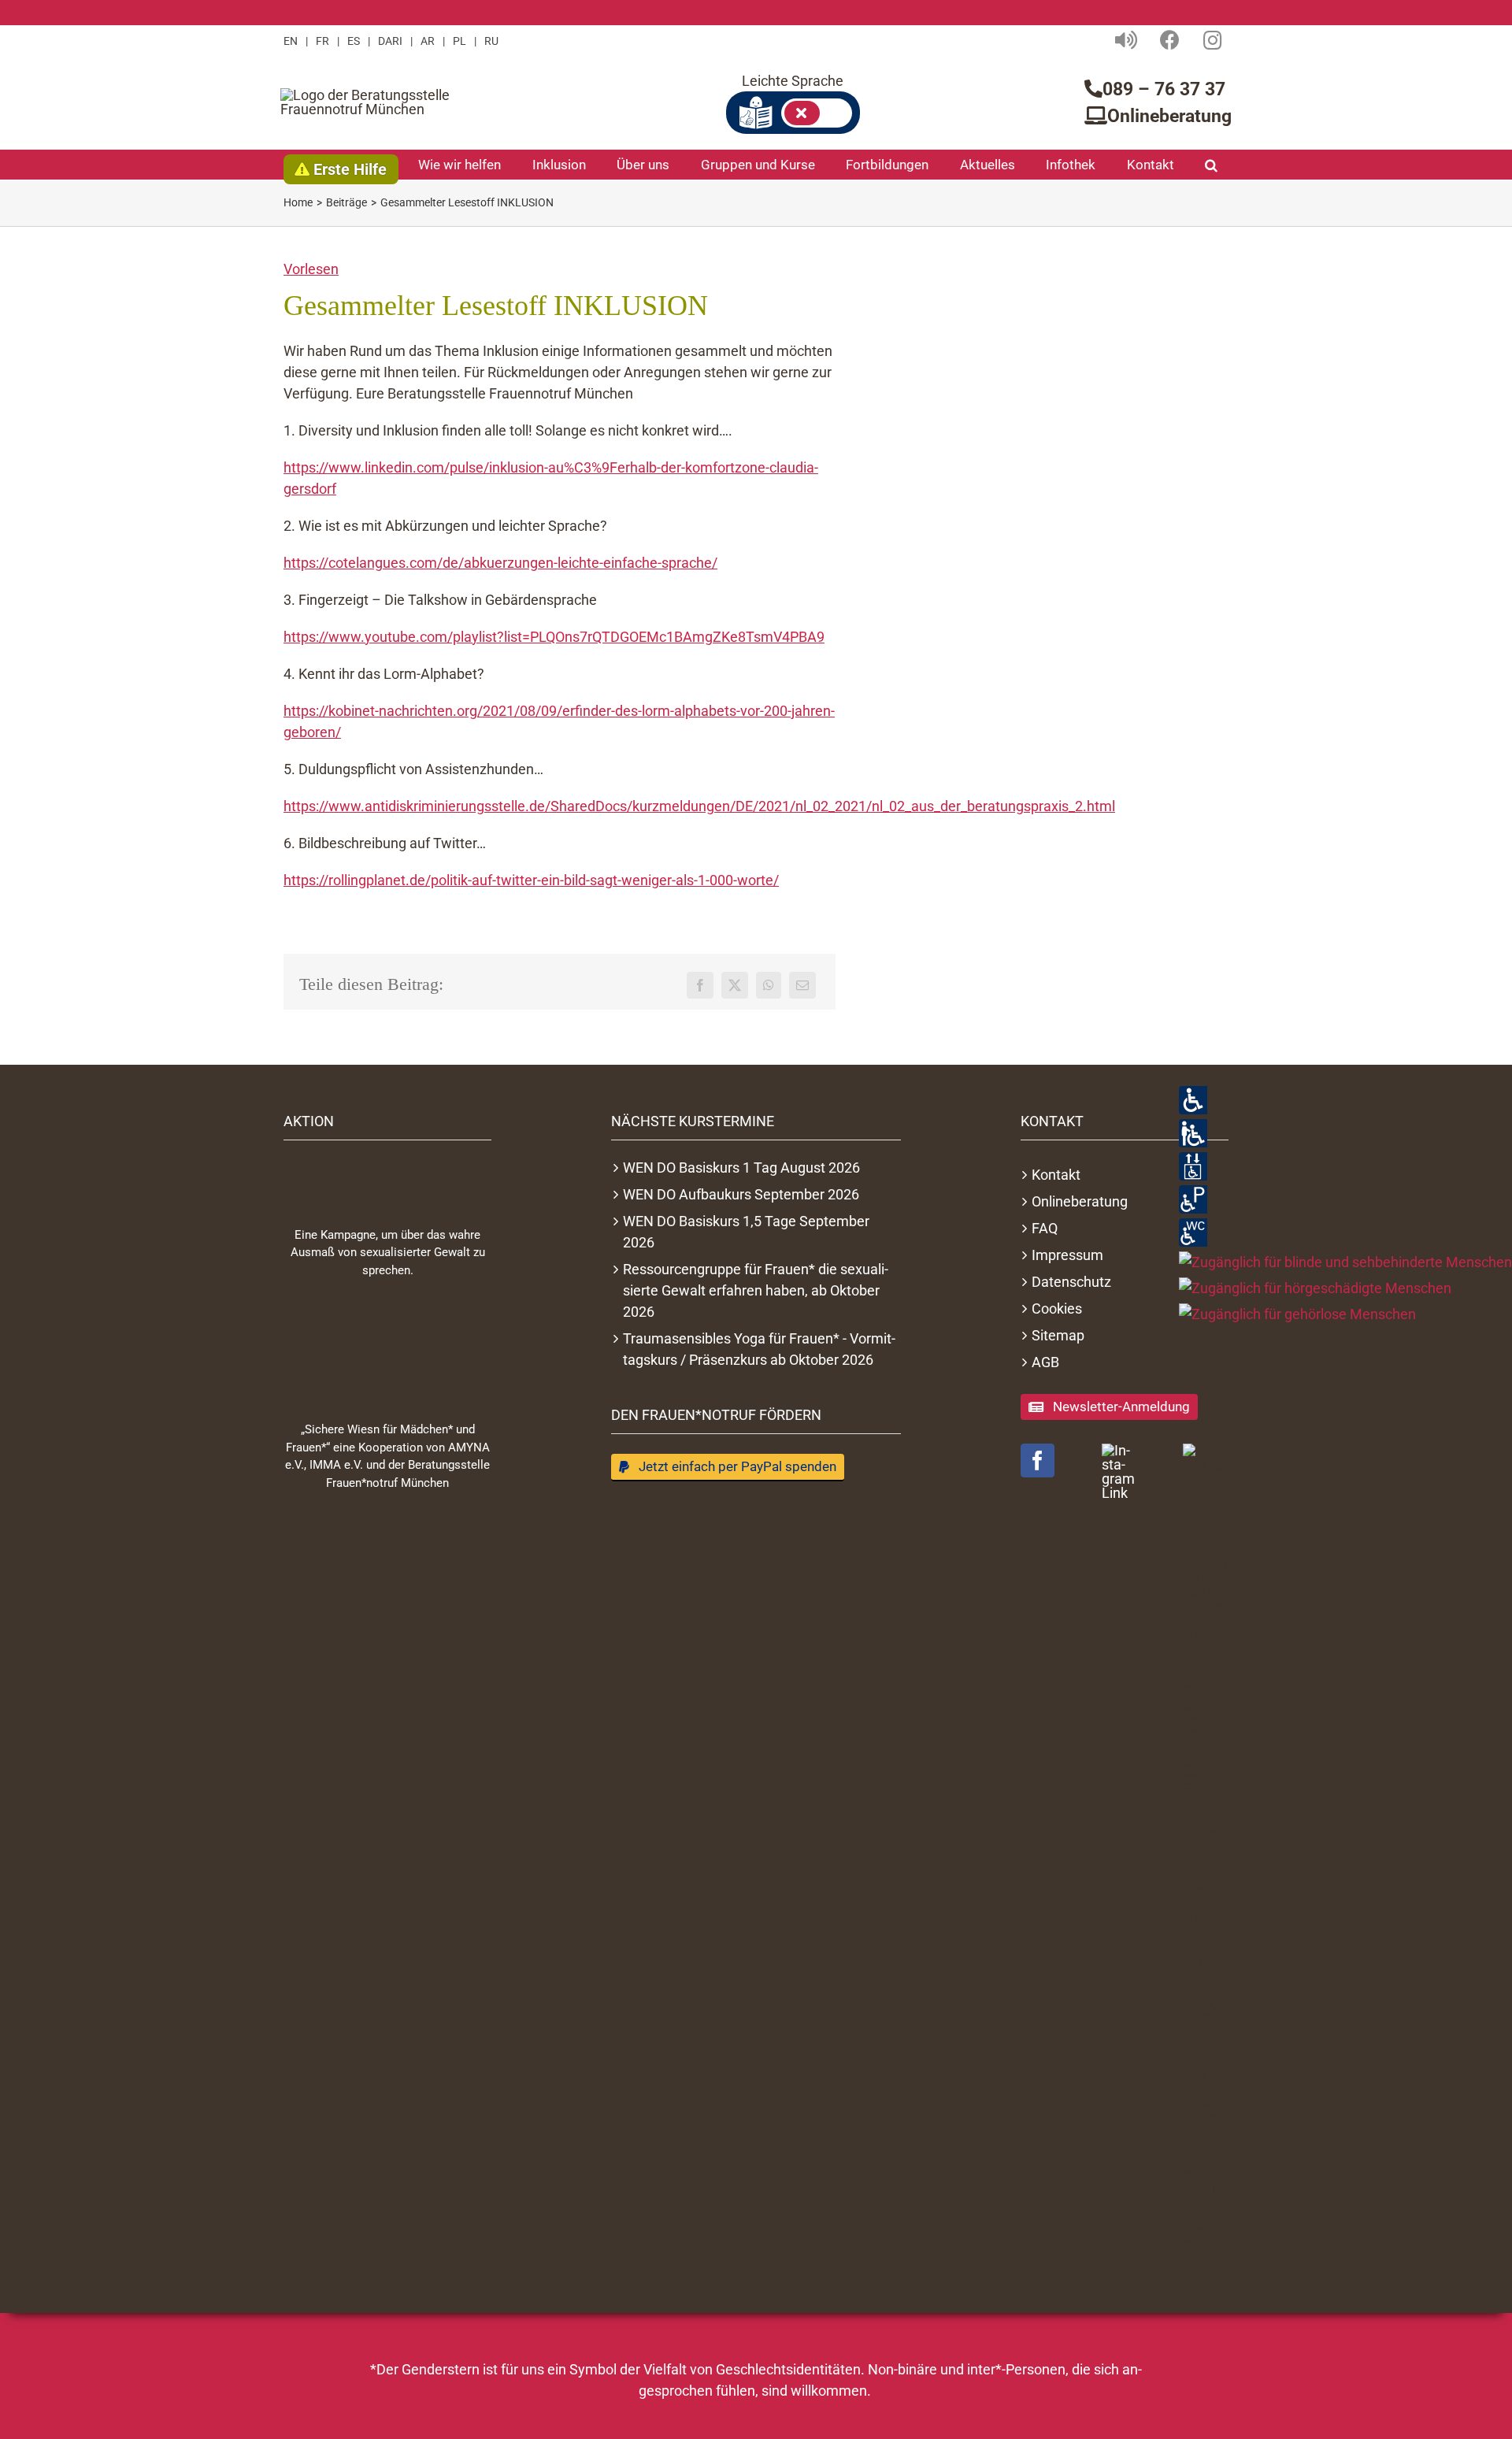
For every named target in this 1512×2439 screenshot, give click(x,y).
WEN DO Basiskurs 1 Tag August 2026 (741, 1168)
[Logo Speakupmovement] (387, 1179)
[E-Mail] (802, 985)
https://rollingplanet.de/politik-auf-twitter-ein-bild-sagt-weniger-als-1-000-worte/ (531, 880)
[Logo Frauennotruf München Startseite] (379, 102)
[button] (1211, 165)
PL (460, 41)
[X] (735, 985)
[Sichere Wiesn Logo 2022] (387, 1350)
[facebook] (1038, 1460)
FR (322, 41)
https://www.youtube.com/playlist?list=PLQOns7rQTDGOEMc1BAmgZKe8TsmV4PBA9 (554, 637)
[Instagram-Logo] (1125, 1472)
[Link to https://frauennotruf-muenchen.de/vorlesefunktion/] (1126, 40)
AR (428, 41)
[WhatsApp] (769, 985)
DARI (390, 41)
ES (354, 41)
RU (491, 41)
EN (291, 41)
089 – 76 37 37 (1164, 89)
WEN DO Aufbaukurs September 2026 (741, 1194)
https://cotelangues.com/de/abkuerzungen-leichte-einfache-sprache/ (500, 563)
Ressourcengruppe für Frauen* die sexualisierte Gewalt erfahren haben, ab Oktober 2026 (756, 1290)
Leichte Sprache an (817, 113)
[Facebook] (700, 985)
